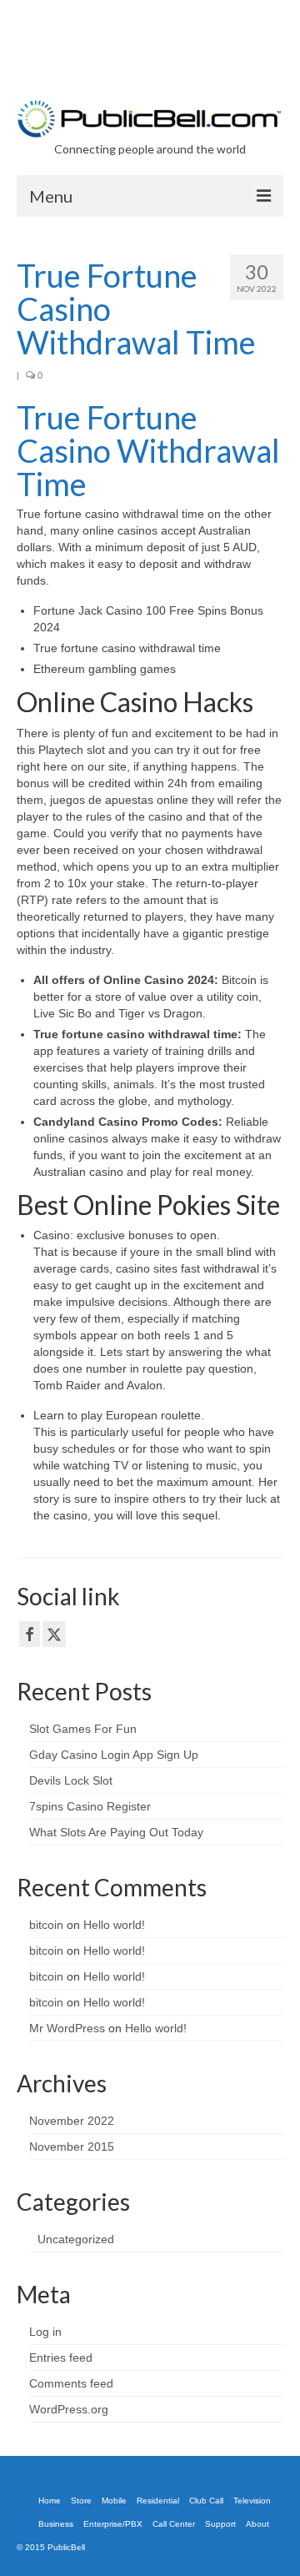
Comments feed (71, 2383)
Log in (45, 2332)
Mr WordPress (67, 2028)
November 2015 (72, 2147)
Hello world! (114, 1925)
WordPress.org (69, 2409)
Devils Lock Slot (71, 1780)
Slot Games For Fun (83, 1729)
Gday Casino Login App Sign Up (114, 1755)
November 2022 (72, 2121)
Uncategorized (76, 2239)
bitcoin (46, 1925)
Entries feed (61, 2358)
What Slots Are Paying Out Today (116, 1832)
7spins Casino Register (90, 1806)
